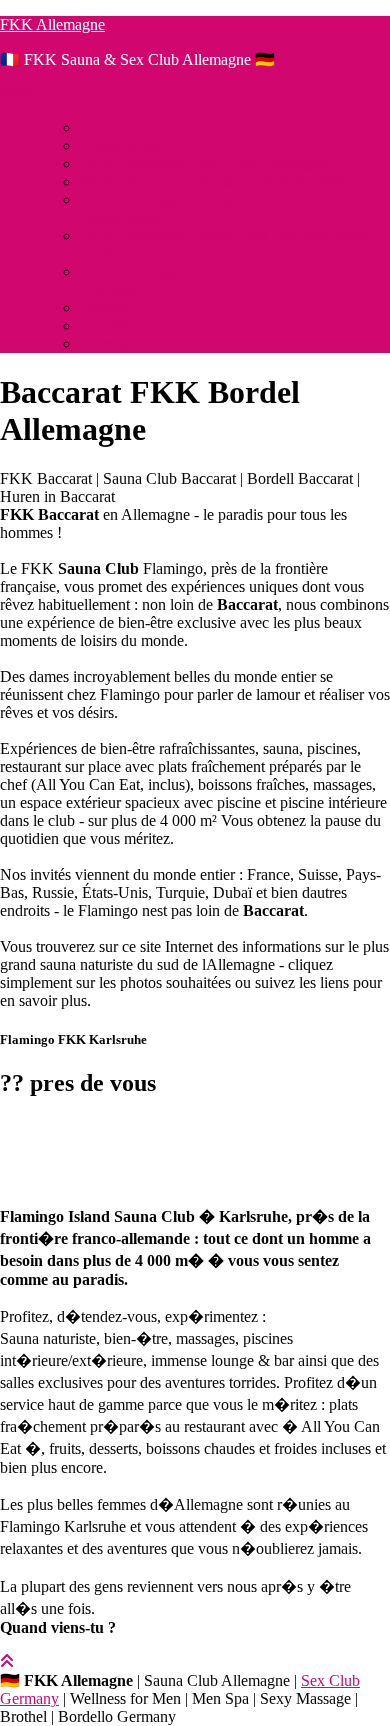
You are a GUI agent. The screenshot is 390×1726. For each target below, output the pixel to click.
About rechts (120, 145)
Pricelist (105, 343)
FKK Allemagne (52, 24)
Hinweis (106, 307)
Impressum (114, 325)
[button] (195, 1135)
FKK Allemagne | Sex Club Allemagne (203, 163)
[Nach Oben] (7, 1661)
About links (117, 127)
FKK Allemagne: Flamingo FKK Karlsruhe (218, 181)
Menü (18, 93)
